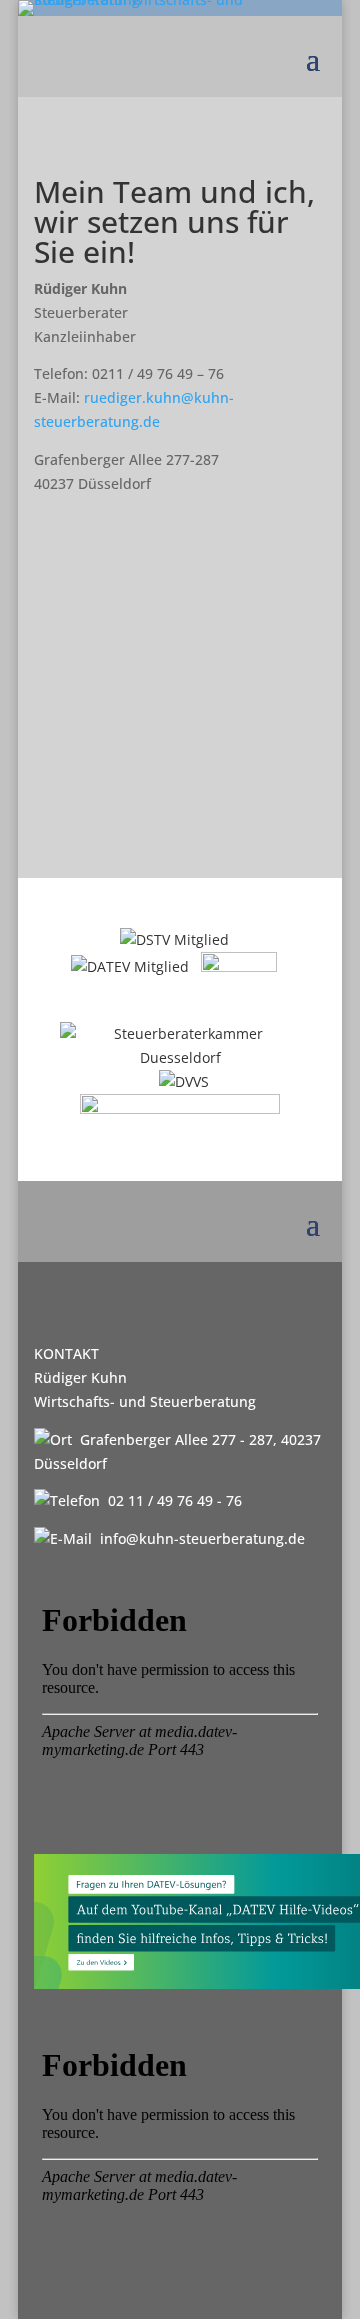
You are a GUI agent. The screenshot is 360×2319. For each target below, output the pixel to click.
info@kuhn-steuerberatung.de (202, 1538)
